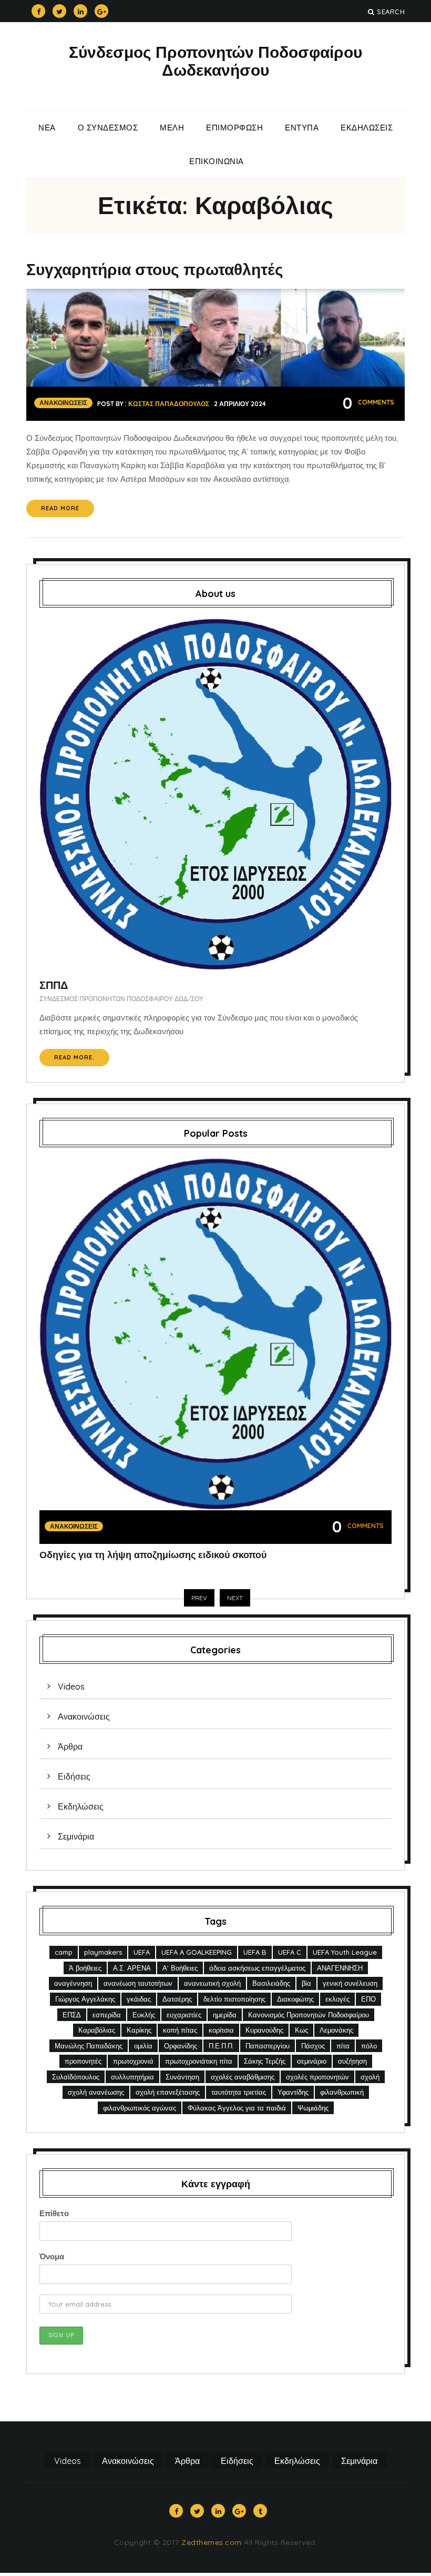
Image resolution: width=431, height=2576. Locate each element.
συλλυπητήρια (132, 2077)
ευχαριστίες (184, 2015)
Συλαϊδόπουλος (76, 2077)
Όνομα (52, 2256)
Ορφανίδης (181, 2046)
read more (60, 508)
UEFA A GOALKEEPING (197, 1952)
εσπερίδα (107, 2015)
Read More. (74, 1057)
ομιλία (143, 2046)
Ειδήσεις (74, 1776)
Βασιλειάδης (271, 1983)
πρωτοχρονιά (133, 2061)
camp (64, 1952)
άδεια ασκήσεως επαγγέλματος (257, 1968)
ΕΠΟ (368, 1999)
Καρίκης (139, 2030)
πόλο (369, 2046)
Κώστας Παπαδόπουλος (169, 404)
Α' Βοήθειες (180, 1968)
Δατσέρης (177, 1999)
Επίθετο (54, 2213)
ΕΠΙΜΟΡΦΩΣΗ (234, 128)
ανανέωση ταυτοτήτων (138, 1983)
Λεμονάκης (336, 2030)
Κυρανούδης (264, 2030)
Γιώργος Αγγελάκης (85, 1999)
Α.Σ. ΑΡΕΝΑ (132, 1968)
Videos (71, 1686)
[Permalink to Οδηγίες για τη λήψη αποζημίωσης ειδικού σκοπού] (215, 1333)
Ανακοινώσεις (63, 403)
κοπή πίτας (180, 2030)
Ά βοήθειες (85, 1968)
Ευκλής (144, 2015)
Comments (368, 402)
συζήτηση (352, 2061)
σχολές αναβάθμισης (243, 2077)
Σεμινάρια (76, 1836)
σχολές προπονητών (317, 2077)
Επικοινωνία (217, 161)
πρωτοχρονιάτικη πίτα (199, 2061)
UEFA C (290, 1952)
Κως (301, 2030)
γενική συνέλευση (350, 1983)
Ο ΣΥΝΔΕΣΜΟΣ (108, 128)
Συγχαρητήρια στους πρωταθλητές (155, 269)
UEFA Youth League (345, 1952)
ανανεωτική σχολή (212, 1983)
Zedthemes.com (212, 2542)
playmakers (103, 1952)
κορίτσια (221, 2030)
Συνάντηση (182, 2077)
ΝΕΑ (47, 128)
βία (306, 1983)
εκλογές (337, 1999)
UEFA (142, 1952)
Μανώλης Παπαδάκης (89, 2046)
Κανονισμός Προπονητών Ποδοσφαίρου (309, 2015)
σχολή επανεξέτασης (168, 2092)
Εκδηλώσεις (367, 128)
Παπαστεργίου (268, 2046)
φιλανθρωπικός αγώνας (140, 2108)
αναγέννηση (73, 1983)
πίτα (343, 2046)
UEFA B (255, 1952)
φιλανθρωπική (342, 2092)
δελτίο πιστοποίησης (234, 1999)
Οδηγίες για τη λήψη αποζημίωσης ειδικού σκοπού (153, 1555)
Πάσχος (313, 2046)
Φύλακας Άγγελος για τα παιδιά (237, 2108)
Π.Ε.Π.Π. (221, 2046)
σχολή (370, 2077)
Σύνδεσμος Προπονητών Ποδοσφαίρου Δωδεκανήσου (215, 61)
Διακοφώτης (295, 1999)
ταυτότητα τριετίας (239, 2092)
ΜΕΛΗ (172, 128)
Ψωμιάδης (313, 2108)
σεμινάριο (312, 2061)
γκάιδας (139, 1999)
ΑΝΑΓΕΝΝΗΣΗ (340, 1968)
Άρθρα (70, 1746)
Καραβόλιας (97, 2030)
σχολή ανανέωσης (96, 2092)
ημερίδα (225, 2015)
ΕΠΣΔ (72, 2015)
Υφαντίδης (293, 2092)
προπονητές (83, 2061)
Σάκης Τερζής (265, 2061)
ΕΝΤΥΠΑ (302, 128)
